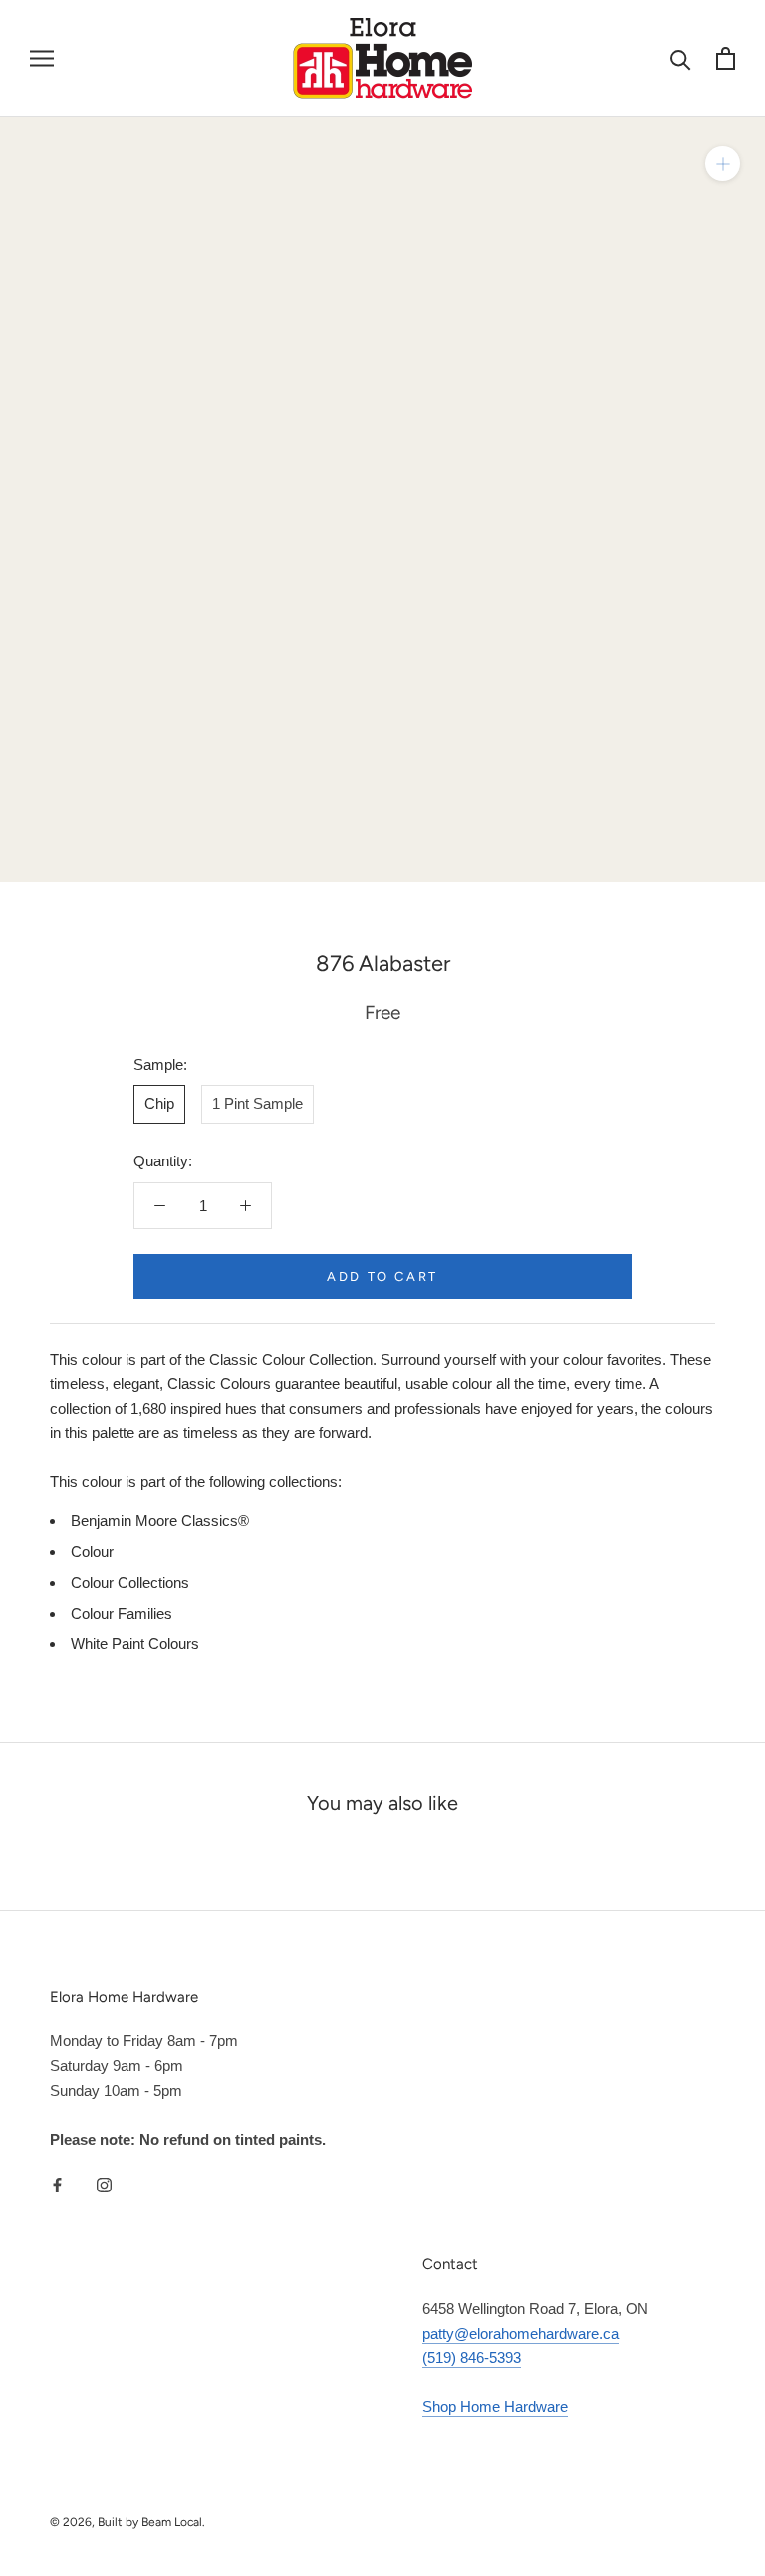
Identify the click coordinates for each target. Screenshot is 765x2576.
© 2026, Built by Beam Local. (127, 2522)
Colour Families (122, 1613)
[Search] (681, 58)
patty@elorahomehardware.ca (520, 2333)
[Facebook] (57, 2184)
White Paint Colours (135, 1643)
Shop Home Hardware (495, 2406)
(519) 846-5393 (472, 2357)
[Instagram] (104, 2184)
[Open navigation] (42, 59)
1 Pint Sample (257, 1103)
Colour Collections (130, 1582)
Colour (92, 1551)
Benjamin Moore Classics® (160, 1521)
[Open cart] (726, 58)
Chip (159, 1103)
